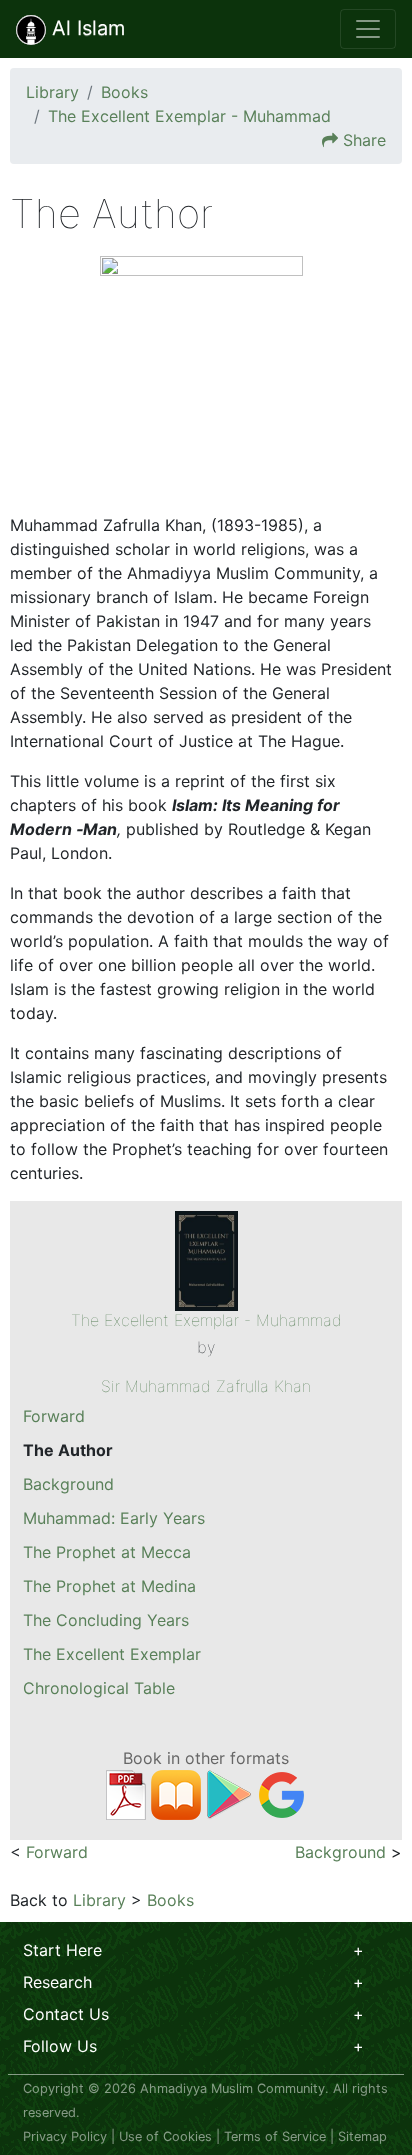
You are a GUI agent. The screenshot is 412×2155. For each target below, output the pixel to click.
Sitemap (362, 2136)
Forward (54, 1416)
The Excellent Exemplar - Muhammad (189, 116)
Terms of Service (275, 2136)
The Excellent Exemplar (112, 1654)
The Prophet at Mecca (107, 1552)
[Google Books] (282, 1793)
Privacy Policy (65, 2136)
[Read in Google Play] (229, 1793)
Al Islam (85, 28)
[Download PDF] (126, 1793)
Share (364, 140)
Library (52, 92)
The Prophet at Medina (109, 1586)
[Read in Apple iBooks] (176, 1793)
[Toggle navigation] (368, 29)
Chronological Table (99, 1688)
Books (124, 92)
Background (68, 1484)
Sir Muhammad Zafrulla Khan (206, 1386)
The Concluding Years (106, 1620)
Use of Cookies (165, 2136)
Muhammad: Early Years (114, 1518)
